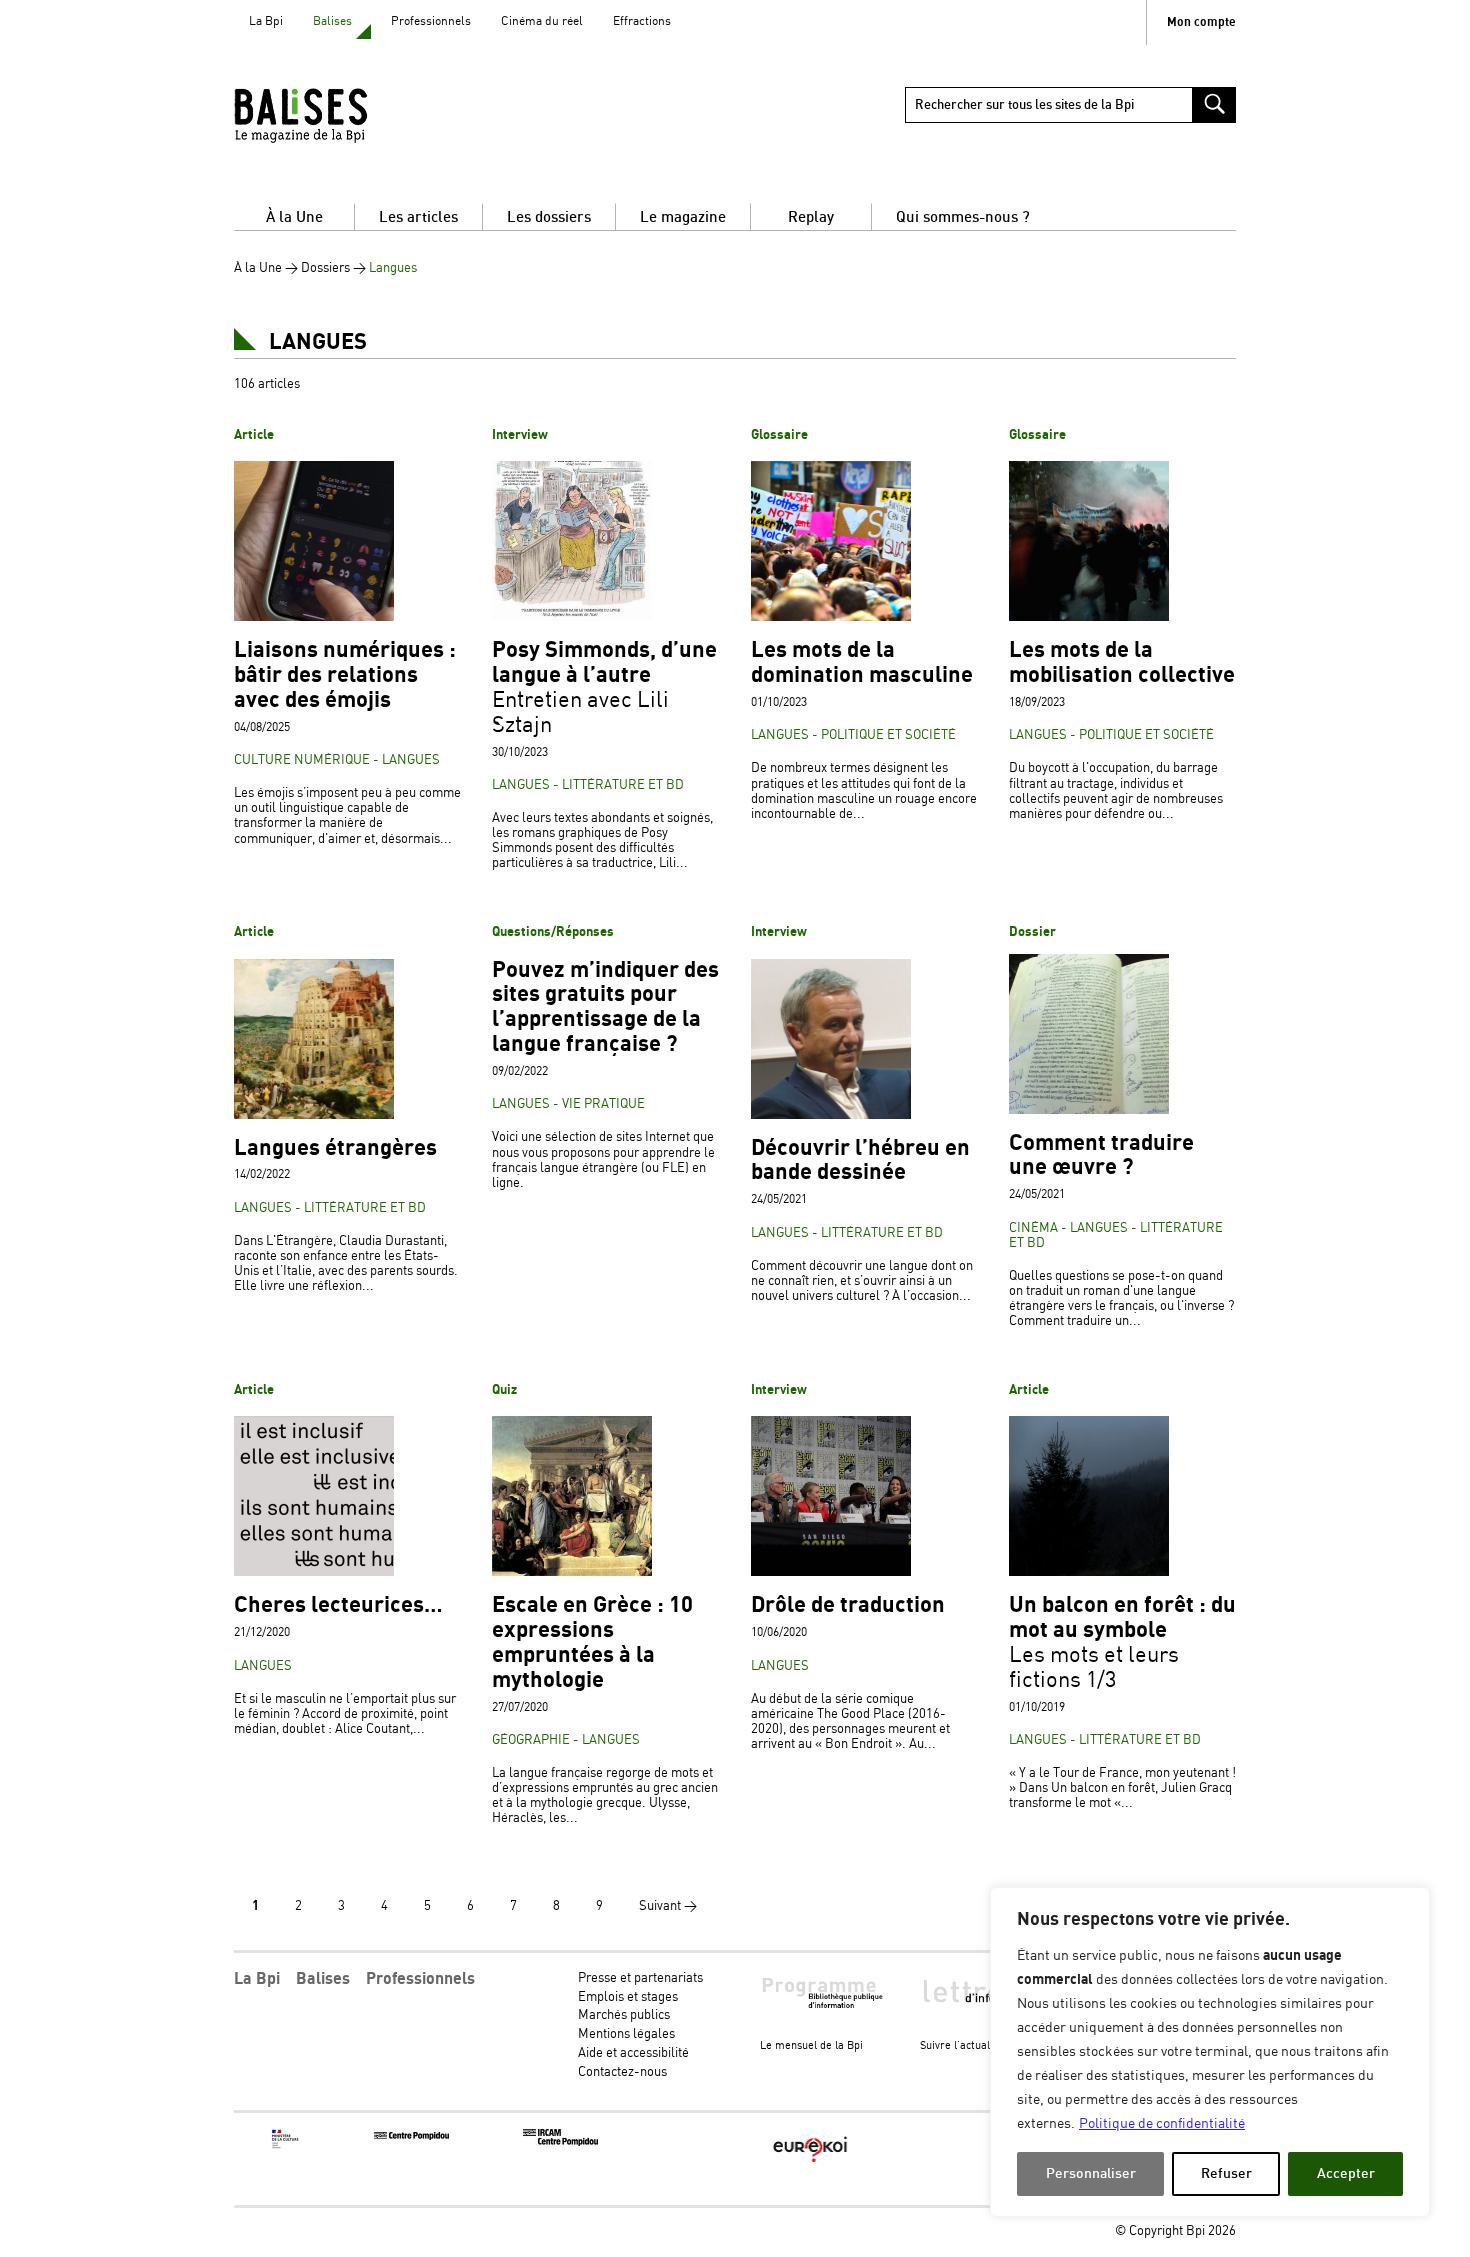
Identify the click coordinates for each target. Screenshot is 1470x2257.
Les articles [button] (418, 217)
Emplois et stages (628, 1997)
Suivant (668, 1906)
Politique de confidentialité (1162, 2124)
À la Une (294, 217)
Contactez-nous (622, 2072)
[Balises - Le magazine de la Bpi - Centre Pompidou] (339, 115)
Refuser (1226, 2173)
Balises (332, 21)
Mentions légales (626, 2034)
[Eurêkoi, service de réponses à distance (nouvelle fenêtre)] (810, 2163)
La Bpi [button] (257, 1979)
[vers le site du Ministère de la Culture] (286, 2145)
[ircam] (560, 2142)
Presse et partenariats (640, 1978)
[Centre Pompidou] (411, 2136)
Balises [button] (323, 1979)
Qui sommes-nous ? (963, 217)
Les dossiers (549, 217)
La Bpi (266, 21)
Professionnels (431, 21)
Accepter (1346, 2173)
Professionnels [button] (420, 1979)
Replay (811, 217)
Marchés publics (624, 2015)
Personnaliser (1091, 2173)
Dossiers (325, 268)
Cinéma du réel (542, 21)
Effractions (642, 21)
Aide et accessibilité (633, 2053)
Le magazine (683, 217)
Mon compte (1201, 22)
